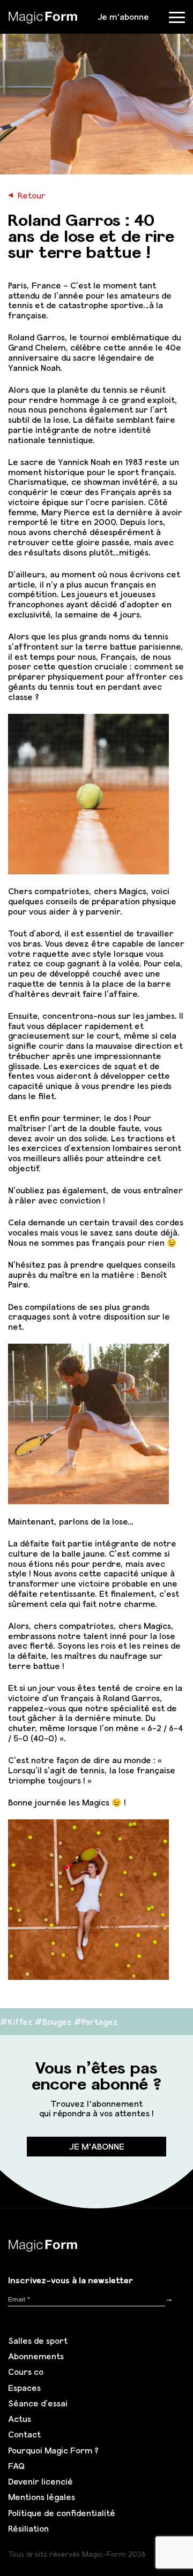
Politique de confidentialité (62, 2513)
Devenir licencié (40, 2481)
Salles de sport (38, 2341)
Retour (27, 195)
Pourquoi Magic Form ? (53, 2450)
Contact (24, 2434)
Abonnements (36, 2356)
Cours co (26, 2372)
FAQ (16, 2466)
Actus (20, 2419)
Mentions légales (42, 2497)
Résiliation (28, 2528)
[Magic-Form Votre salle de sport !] (43, 16)
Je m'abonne (123, 17)
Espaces (24, 2388)
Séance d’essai (38, 2403)
